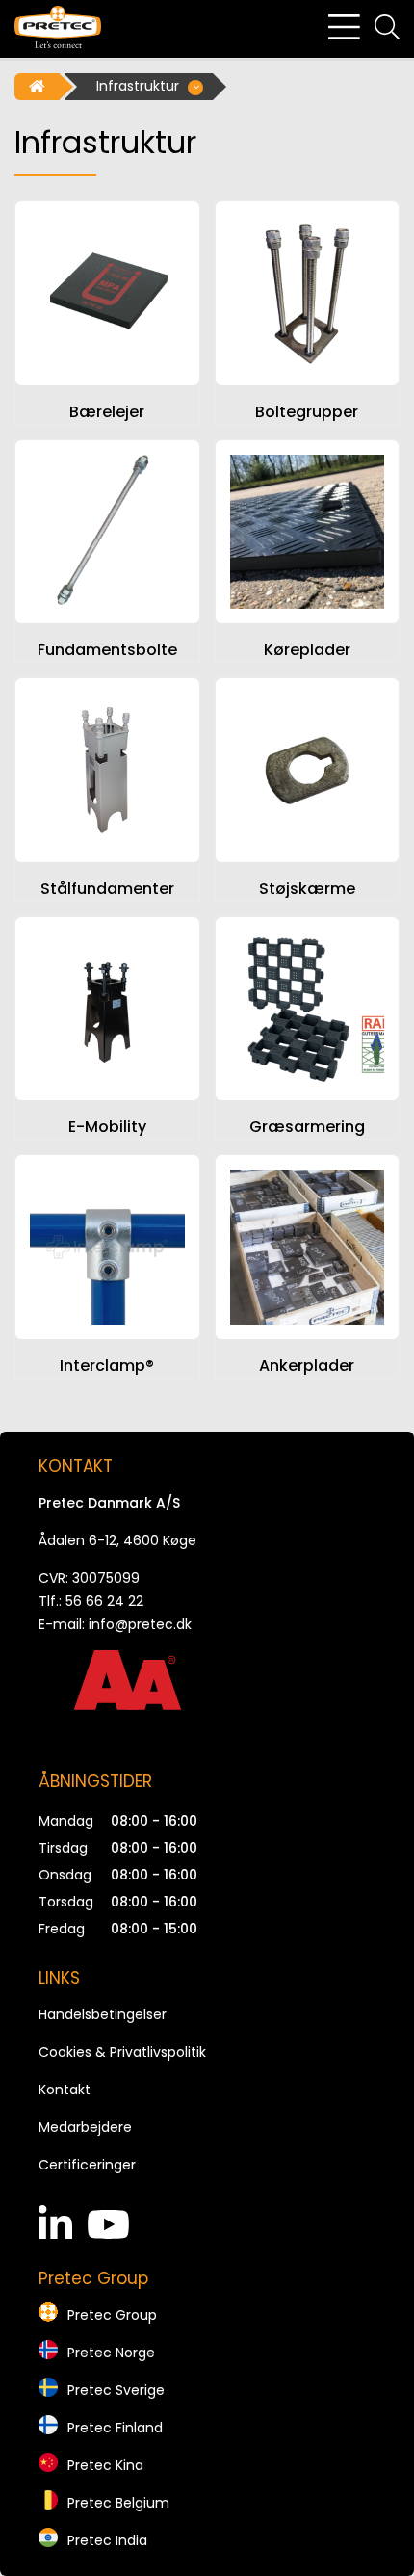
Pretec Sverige (116, 2390)
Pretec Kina (105, 2465)
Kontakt (65, 2090)
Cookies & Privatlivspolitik (122, 2052)
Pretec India (107, 2540)
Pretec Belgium (118, 2503)
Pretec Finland (115, 2428)
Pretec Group (112, 2315)
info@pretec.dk (140, 1624)
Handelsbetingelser (103, 2014)
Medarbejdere (85, 2127)
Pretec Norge (111, 2353)
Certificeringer (87, 2165)
